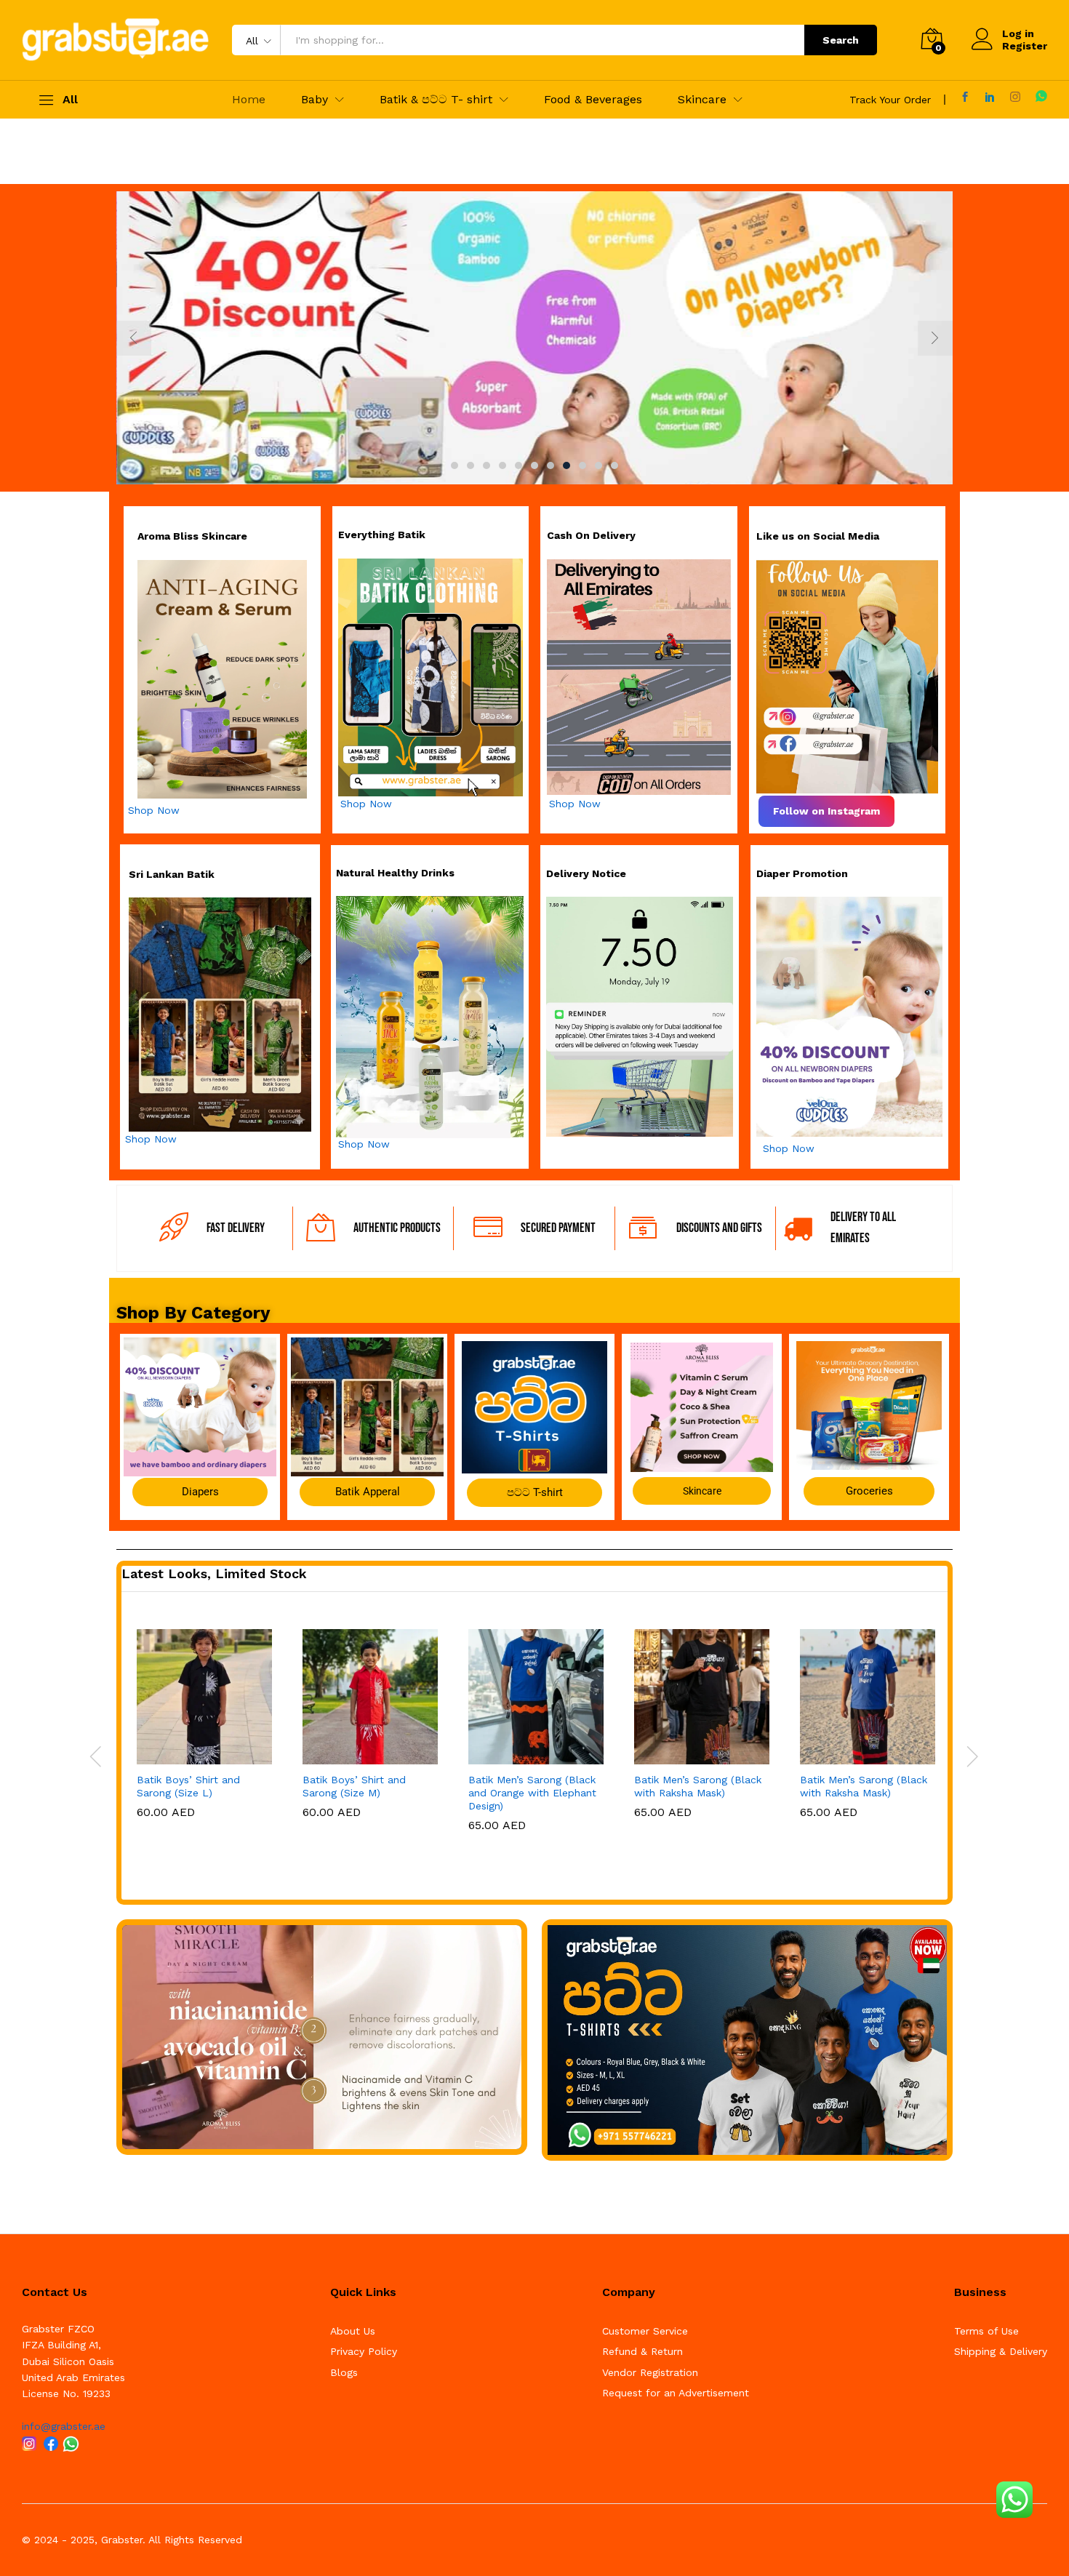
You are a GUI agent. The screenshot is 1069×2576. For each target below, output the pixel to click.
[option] (534, 338)
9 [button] (582, 465)
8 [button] (566, 465)
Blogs (344, 2372)
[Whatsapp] (1041, 96)
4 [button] (503, 465)
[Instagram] (1015, 97)
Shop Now (154, 810)
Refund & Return (642, 2351)
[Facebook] (965, 97)
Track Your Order (890, 100)
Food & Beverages (593, 100)
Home (249, 100)
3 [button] (487, 465)
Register (1025, 46)
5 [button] (519, 465)
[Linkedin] (990, 97)
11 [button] (614, 465)
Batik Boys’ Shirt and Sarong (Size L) (188, 1786)
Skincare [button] (702, 100)
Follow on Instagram (826, 811)
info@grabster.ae (64, 2426)
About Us (353, 2331)
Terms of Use (986, 2331)
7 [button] (550, 465)
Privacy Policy (364, 2351)
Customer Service (645, 2331)
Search (841, 40)
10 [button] (598, 465)
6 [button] (534, 465)
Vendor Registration (650, 2372)
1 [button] (455, 465)
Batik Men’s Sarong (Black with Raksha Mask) (698, 1786)
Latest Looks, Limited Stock (214, 1573)
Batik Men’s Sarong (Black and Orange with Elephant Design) (532, 1793)
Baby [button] (315, 100)
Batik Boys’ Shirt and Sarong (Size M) (354, 1786)
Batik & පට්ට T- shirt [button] (436, 100)
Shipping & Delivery (1001, 2351)
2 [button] (471, 465)
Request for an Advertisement (676, 2393)
